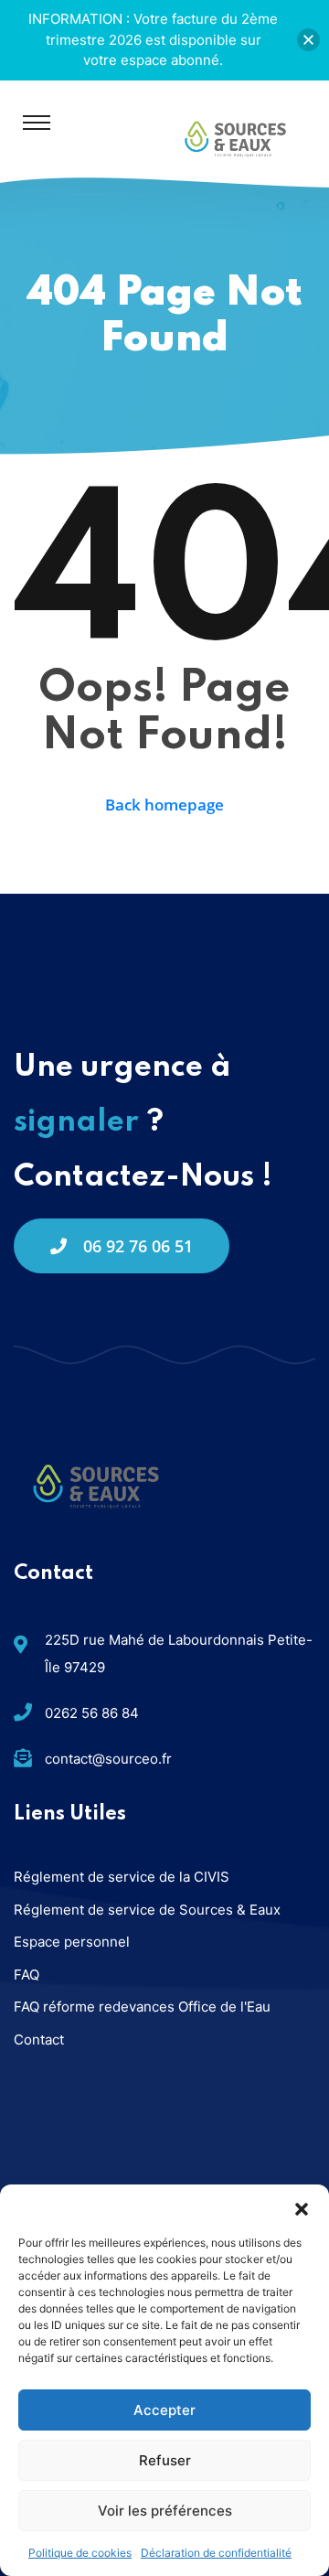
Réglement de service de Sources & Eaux (147, 1910)
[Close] (308, 40)
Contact (39, 2039)
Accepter (164, 2410)
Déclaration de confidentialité (216, 2553)
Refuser (165, 2460)
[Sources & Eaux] (235, 137)
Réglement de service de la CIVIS (122, 1877)
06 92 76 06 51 (138, 1246)
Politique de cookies (80, 2553)
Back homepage (164, 805)
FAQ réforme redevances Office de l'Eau (142, 2007)
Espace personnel (72, 1942)
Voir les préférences (165, 2511)
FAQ (27, 1975)
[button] (302, 2207)
